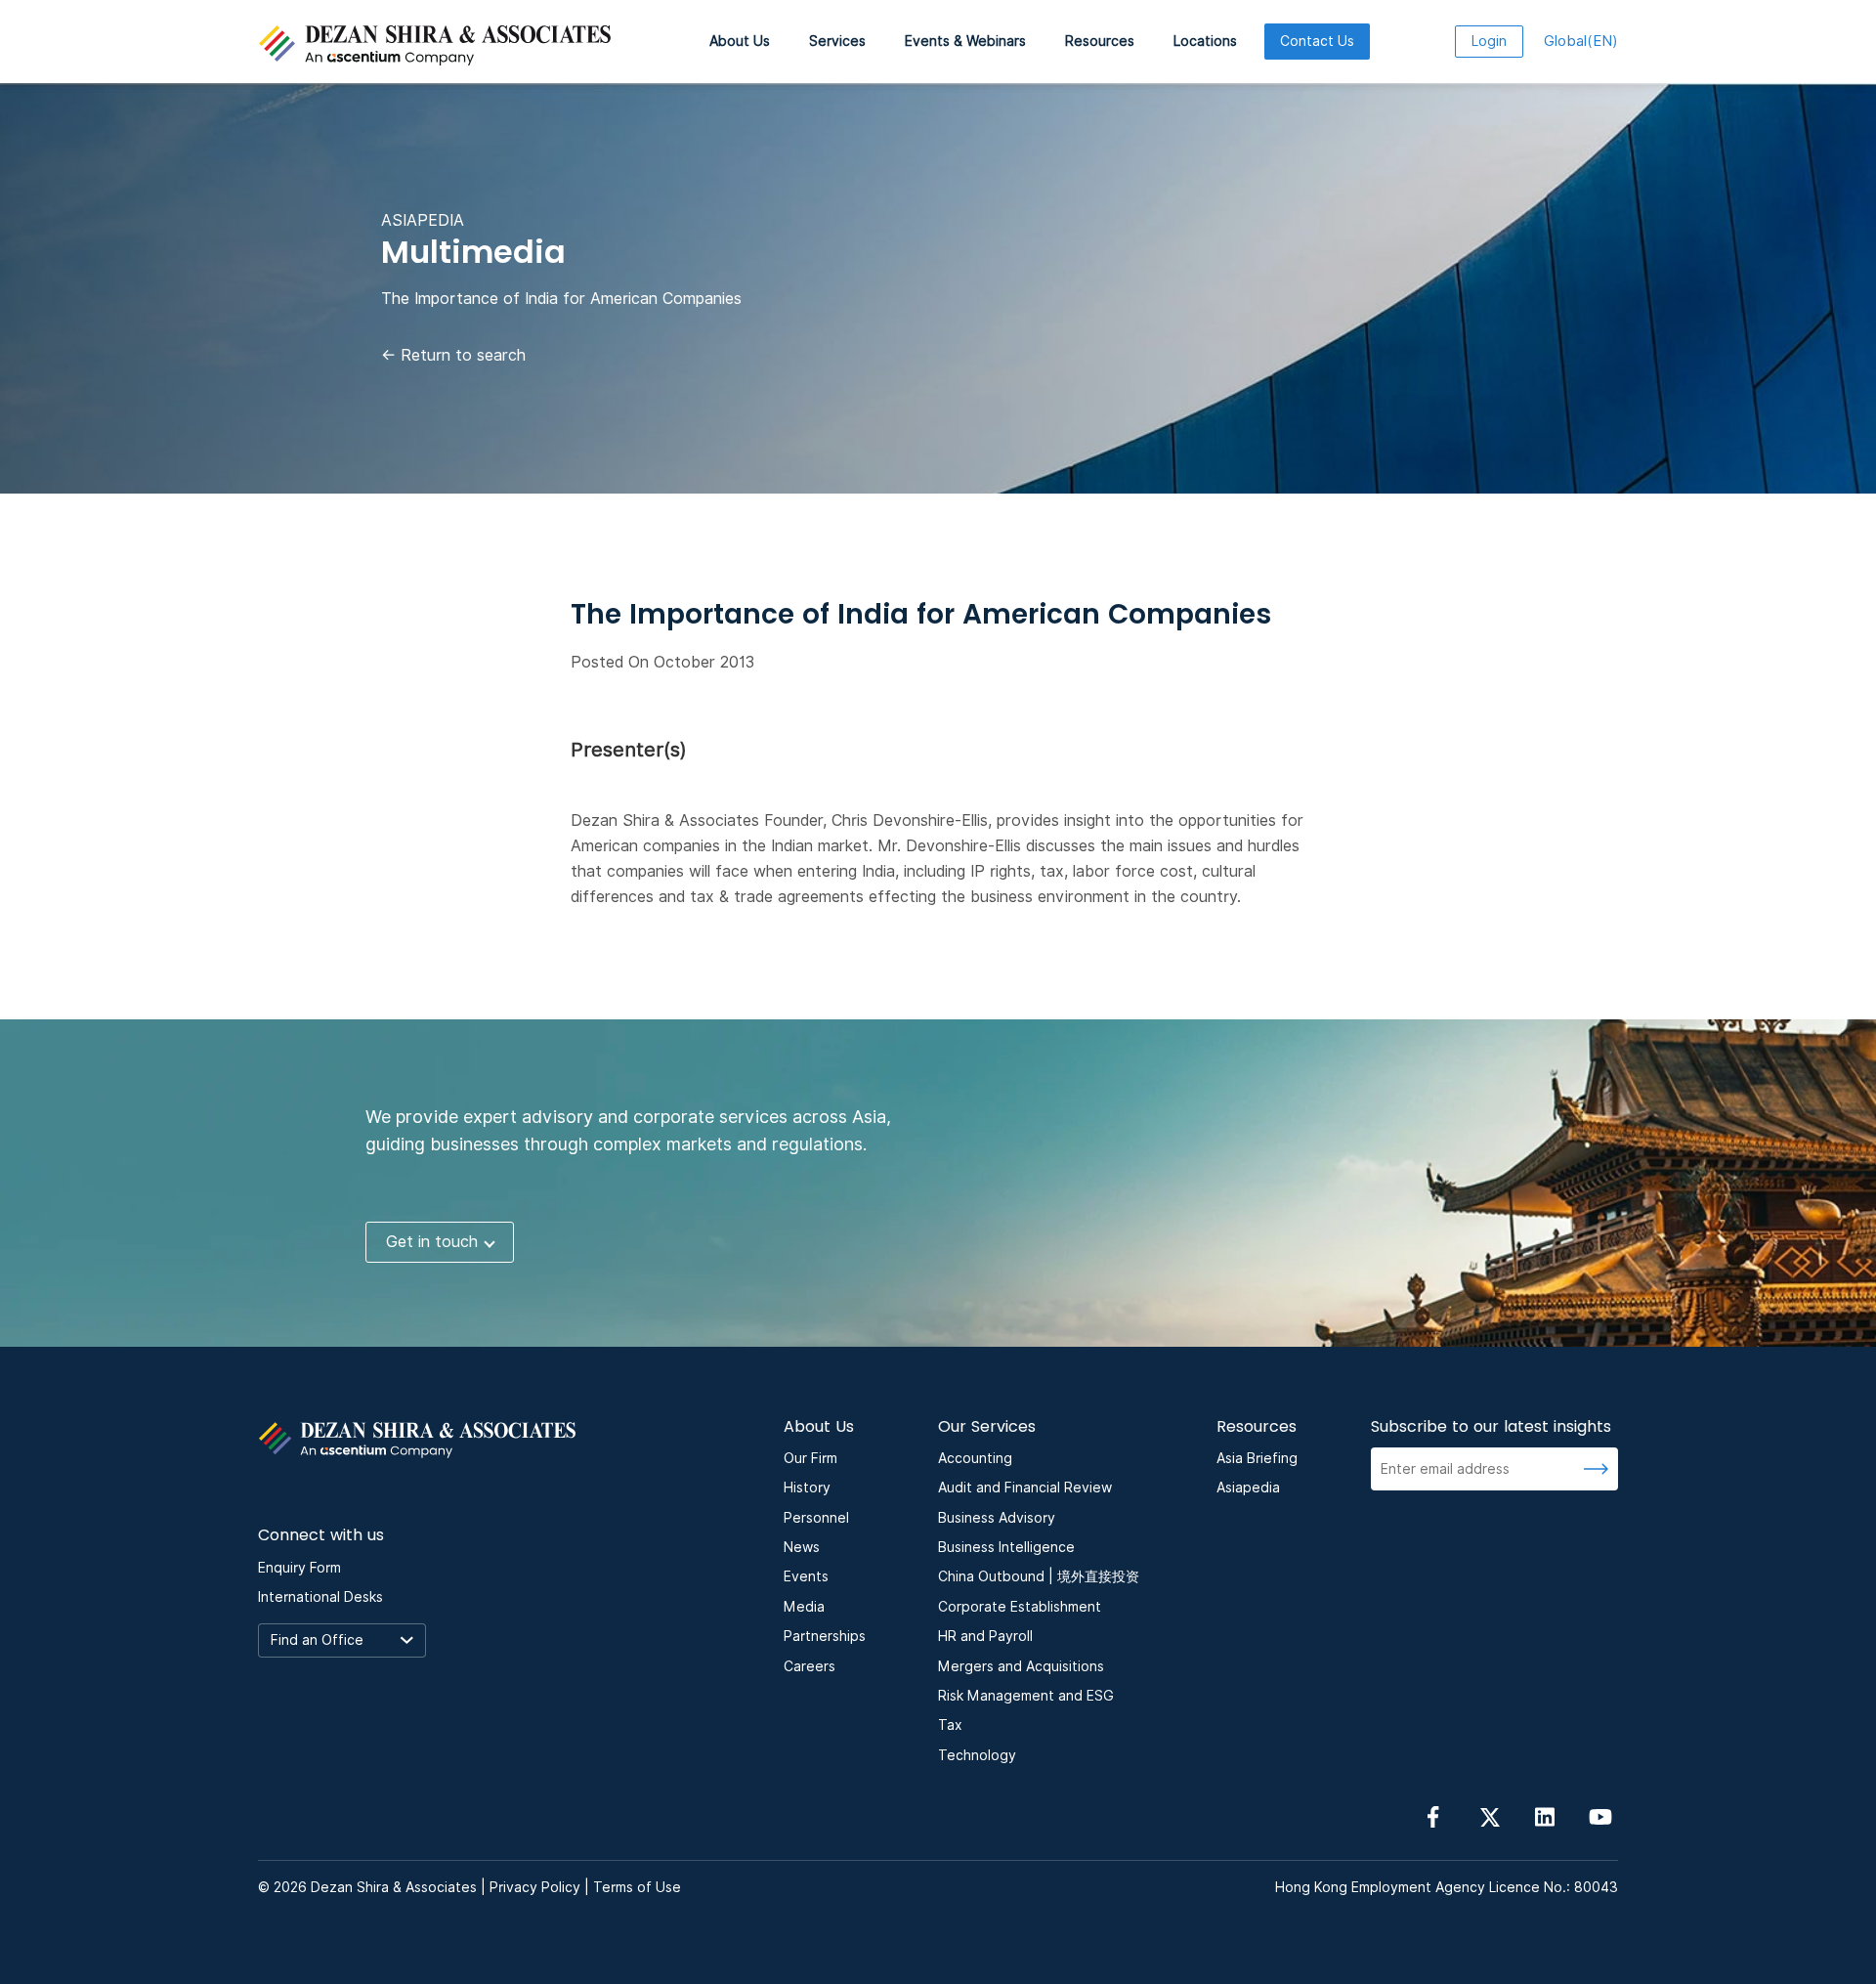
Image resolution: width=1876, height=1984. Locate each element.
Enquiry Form (299, 1568)
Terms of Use (637, 1887)
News (802, 1547)
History (807, 1488)
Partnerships (825, 1636)
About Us (740, 41)
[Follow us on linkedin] (1545, 1815)
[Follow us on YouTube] (1600, 1815)
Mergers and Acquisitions (1021, 1666)
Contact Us (1317, 41)
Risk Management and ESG (1026, 1696)
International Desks (320, 1597)
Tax (950, 1725)
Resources (1100, 41)
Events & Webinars (965, 41)
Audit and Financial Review (1025, 1488)
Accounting (975, 1458)
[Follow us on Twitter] (1489, 1815)
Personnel (816, 1518)
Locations (1205, 41)
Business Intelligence (1006, 1547)
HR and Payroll (985, 1636)
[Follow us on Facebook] (1433, 1815)
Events (806, 1576)
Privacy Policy (535, 1887)
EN (1581, 41)
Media (804, 1607)
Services (837, 41)
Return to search (453, 355)
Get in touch (432, 1242)
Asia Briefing (1257, 1458)
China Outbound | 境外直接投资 (1039, 1576)
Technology (977, 1755)
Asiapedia (1248, 1488)
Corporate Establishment (1020, 1607)
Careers (810, 1666)
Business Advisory (997, 1518)
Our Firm (810, 1458)
